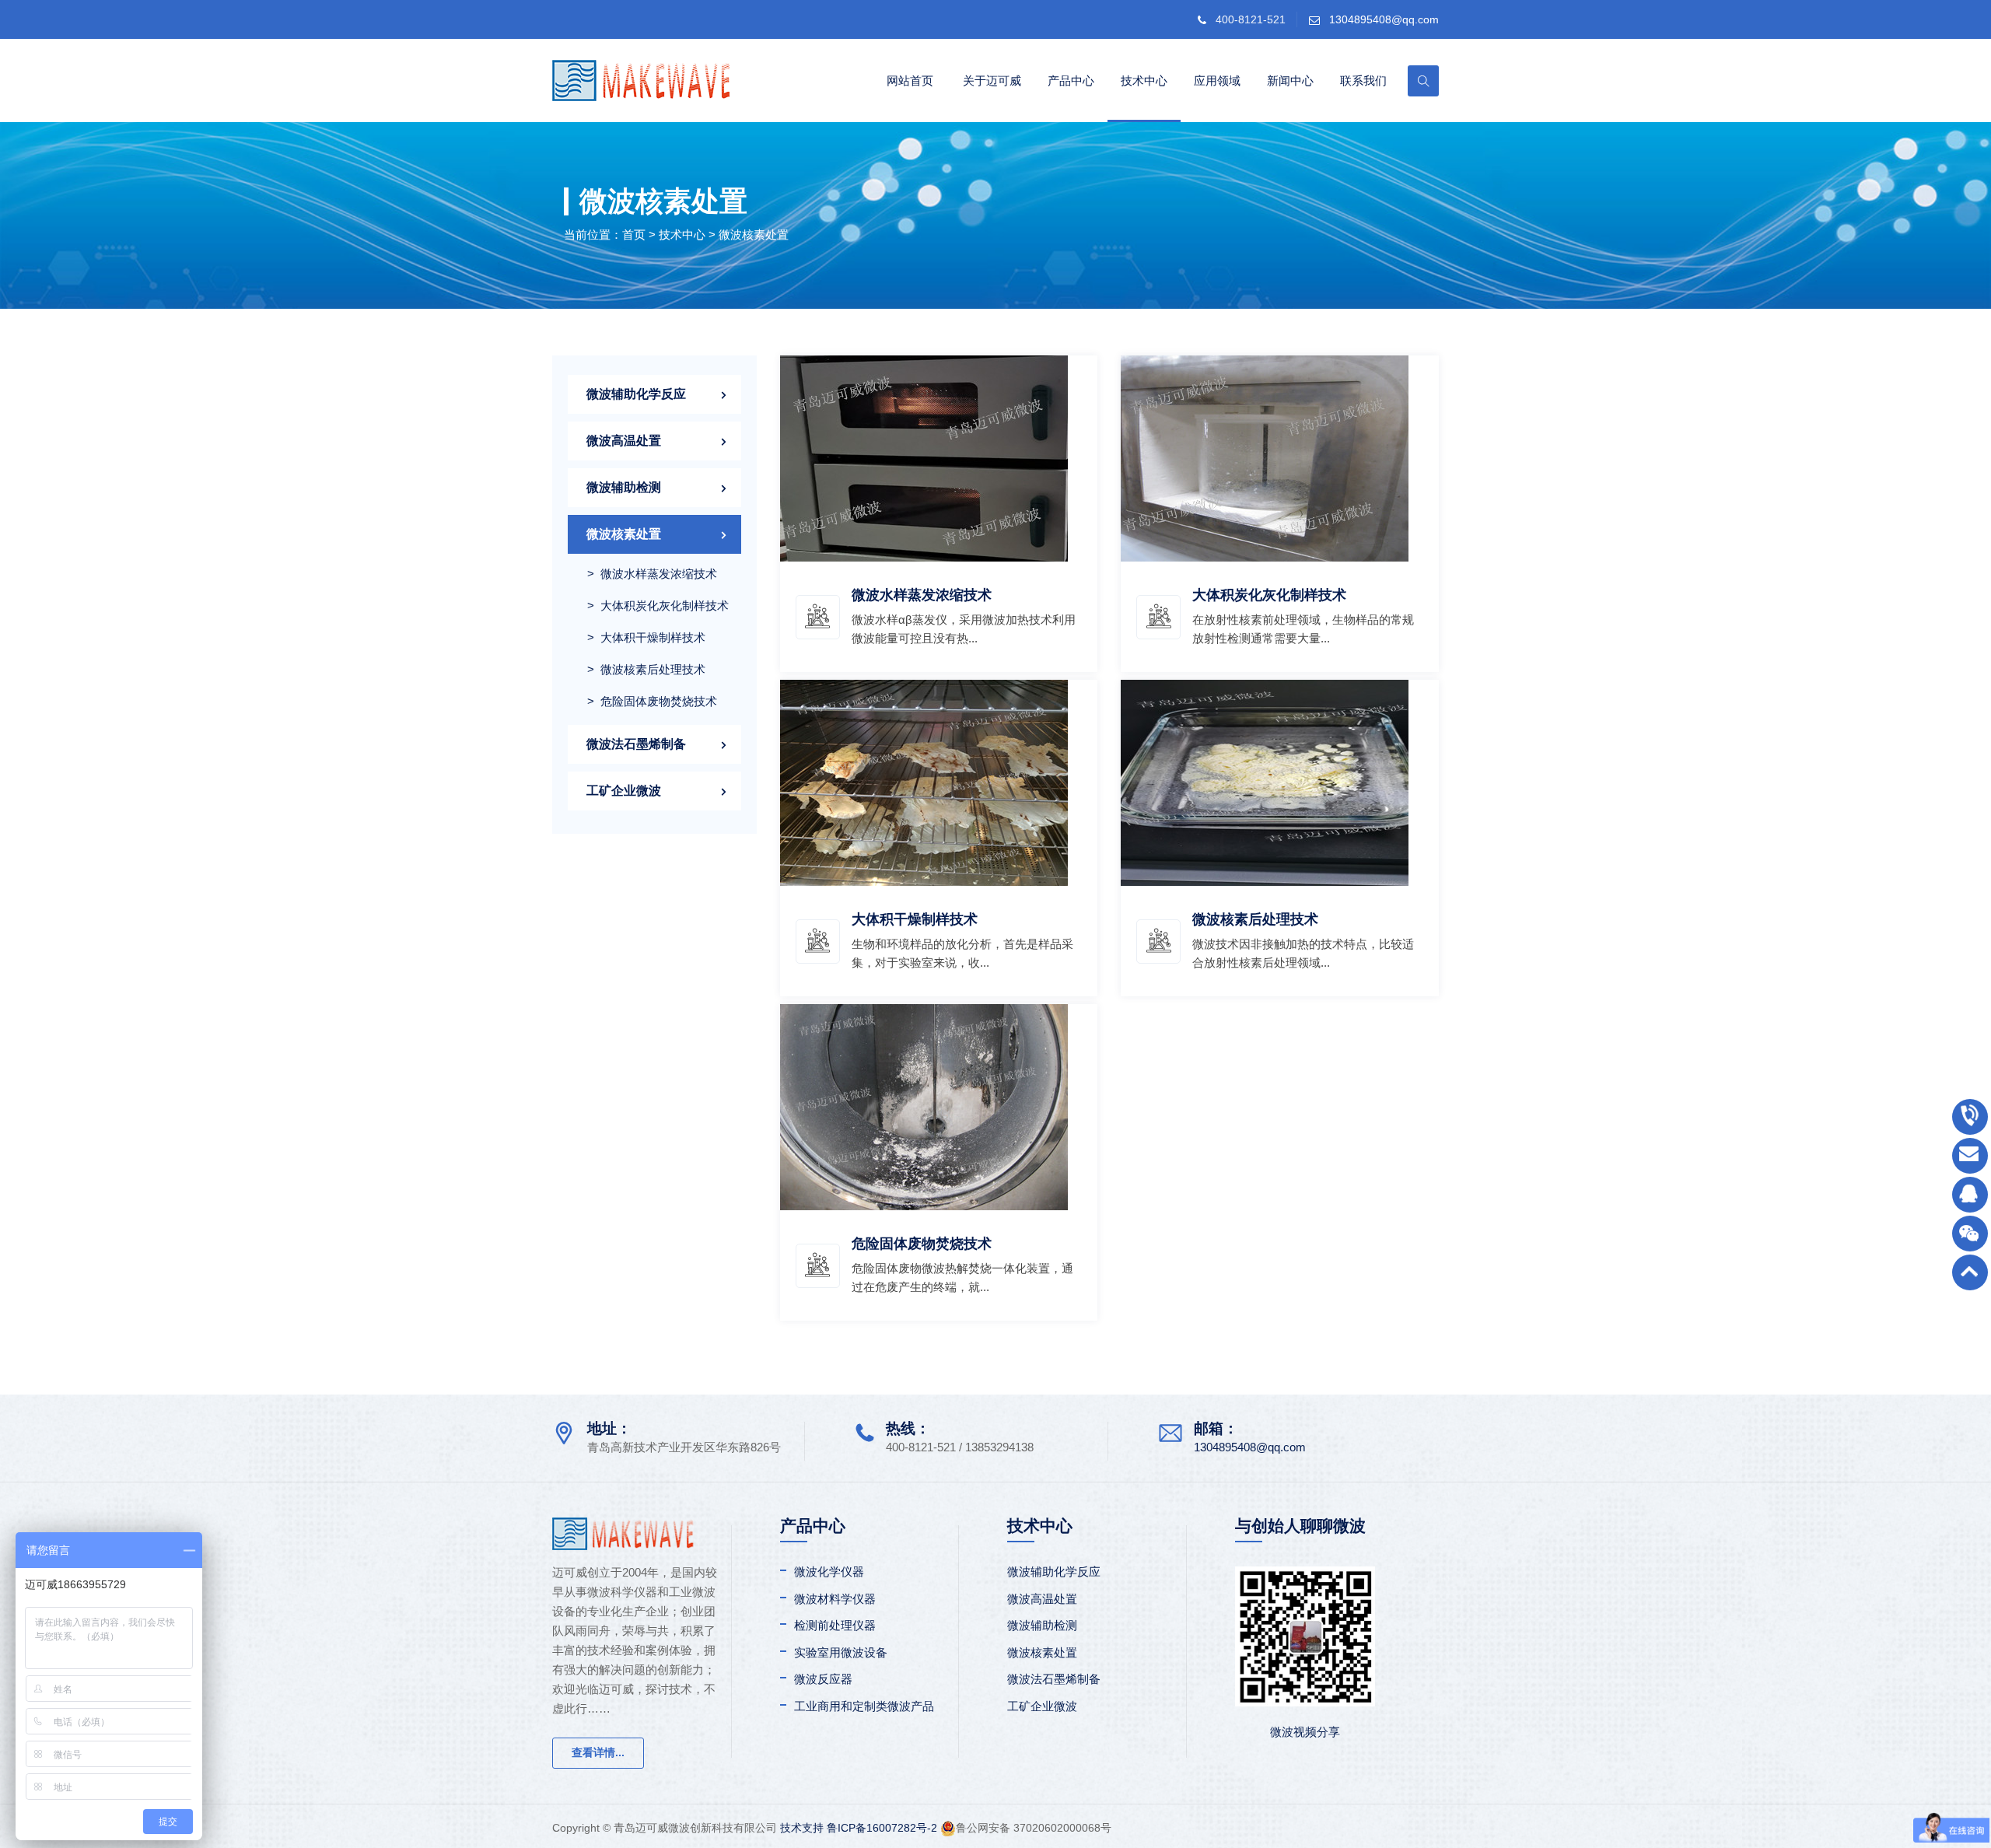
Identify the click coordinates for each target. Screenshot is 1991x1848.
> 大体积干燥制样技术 (646, 637)
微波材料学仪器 (835, 1599)
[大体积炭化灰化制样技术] (1265, 457)
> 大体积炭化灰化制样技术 (658, 605)
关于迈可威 (992, 80)
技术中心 (1144, 80)
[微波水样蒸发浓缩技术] (924, 457)
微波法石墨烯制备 (636, 744)
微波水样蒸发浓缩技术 (922, 595)
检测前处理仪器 (835, 1625)
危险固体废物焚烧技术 (922, 1244)
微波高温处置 (624, 441)
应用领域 (1217, 80)
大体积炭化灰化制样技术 (1269, 595)
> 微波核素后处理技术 (646, 669)
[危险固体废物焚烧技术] (924, 1106)
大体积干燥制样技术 (915, 919)
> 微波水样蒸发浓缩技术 (652, 574)
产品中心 (1071, 80)
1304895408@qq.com (1384, 19)
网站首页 (910, 80)
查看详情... (598, 1752)
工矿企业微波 (624, 791)
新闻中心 (1290, 80)
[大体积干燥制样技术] (924, 781)
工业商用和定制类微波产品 (864, 1706)
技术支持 (802, 1828)
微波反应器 (823, 1679)
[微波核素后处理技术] (1265, 781)
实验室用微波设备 (841, 1652)
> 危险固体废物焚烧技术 (652, 701)
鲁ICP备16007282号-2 (882, 1828)
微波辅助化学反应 (636, 394)
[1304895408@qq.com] (1970, 1156)
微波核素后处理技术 (1255, 919)
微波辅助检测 (624, 487)
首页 (634, 234)
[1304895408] (1970, 1195)
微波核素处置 (754, 234)
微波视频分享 (1305, 1732)
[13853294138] (1970, 1117)
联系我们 (1363, 80)
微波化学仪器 (829, 1571)
